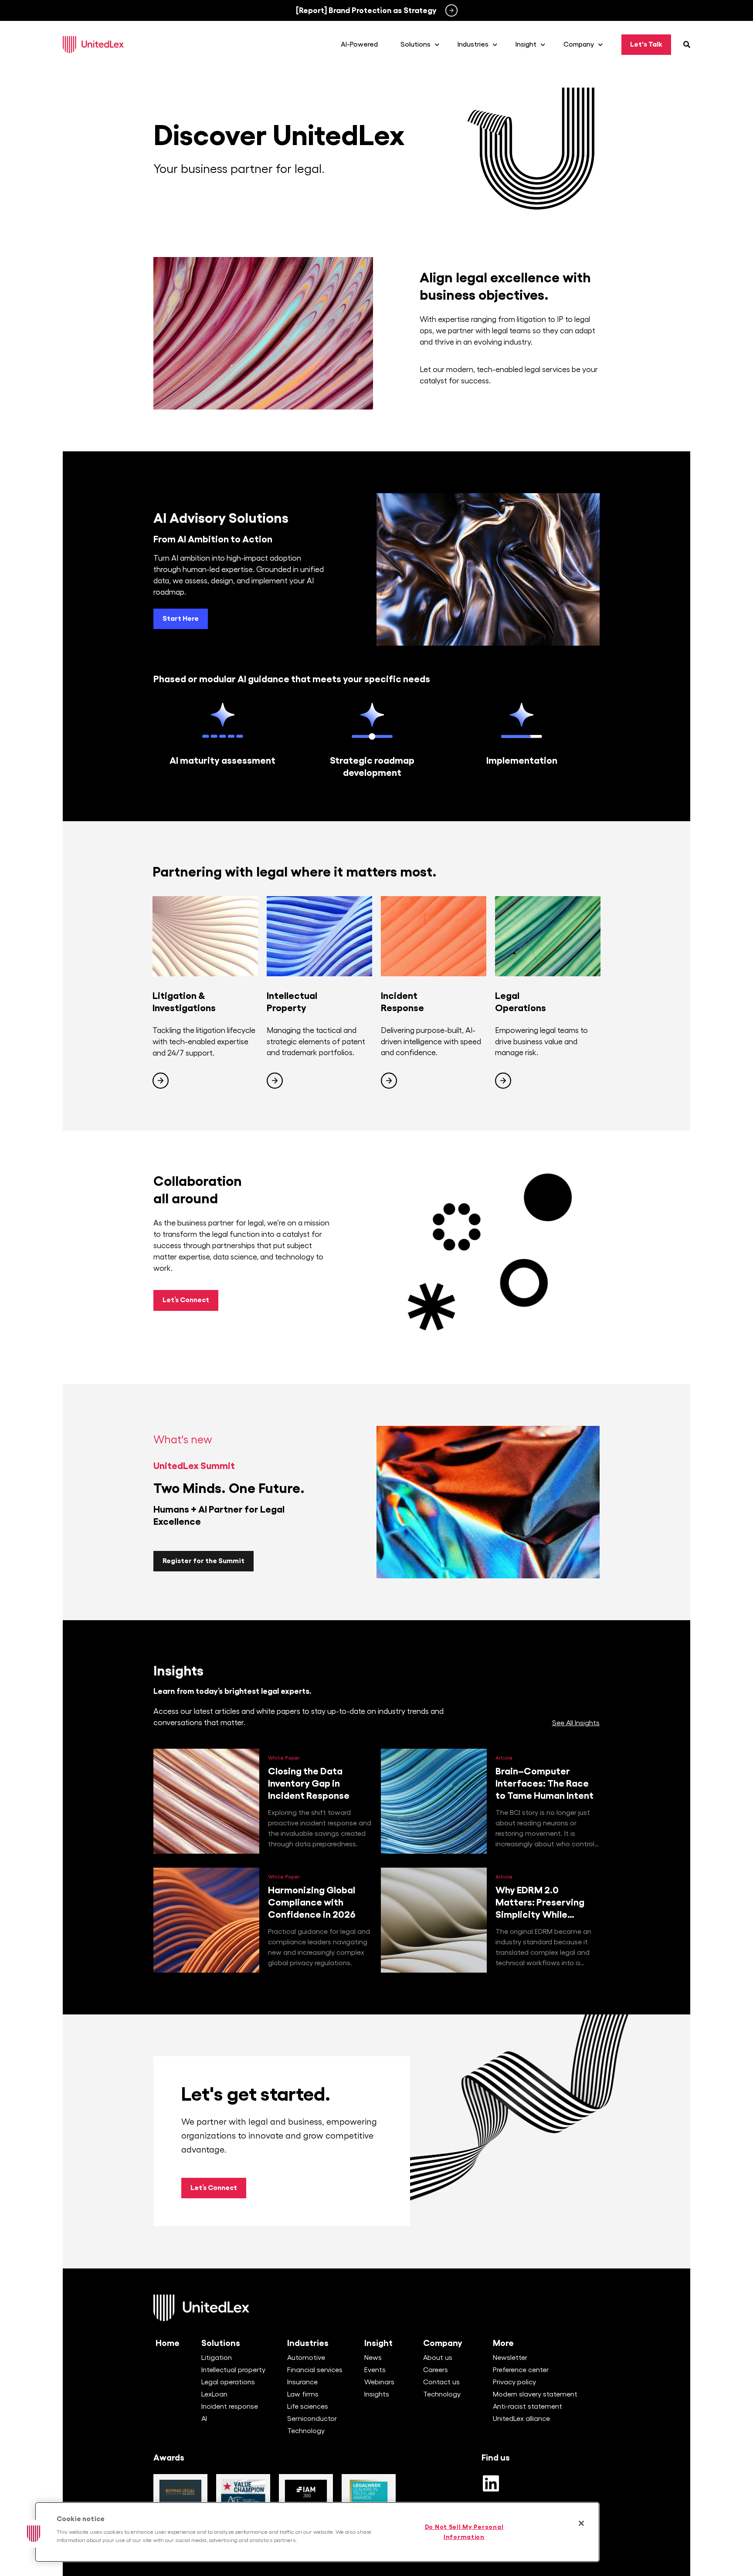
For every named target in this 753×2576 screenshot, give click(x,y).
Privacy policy (514, 2382)
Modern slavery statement (535, 2394)
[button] (34, 2534)
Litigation (217, 2358)
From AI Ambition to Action (213, 539)
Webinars (379, 2382)
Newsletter (510, 2358)
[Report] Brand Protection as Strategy (366, 10)
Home (168, 2343)
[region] (317, 2532)
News (373, 2358)
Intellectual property (233, 2370)
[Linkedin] (491, 2483)
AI (204, 2419)
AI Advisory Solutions (221, 518)
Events (375, 2370)
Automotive (306, 2358)
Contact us (441, 2382)
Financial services (315, 2370)
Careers (436, 2370)
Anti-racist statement (527, 2407)
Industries (308, 2343)
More (503, 2343)
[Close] (581, 2523)
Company (443, 2343)
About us (438, 2358)
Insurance (302, 2382)
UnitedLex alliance (521, 2419)
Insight (378, 2343)
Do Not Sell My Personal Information (464, 2532)
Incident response (230, 2407)
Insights (377, 2394)
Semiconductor (312, 2419)
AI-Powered (359, 44)
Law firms (303, 2394)
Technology (306, 2431)
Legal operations (228, 2382)
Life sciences (308, 2407)
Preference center (521, 2370)
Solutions (221, 2343)
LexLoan (214, 2394)
